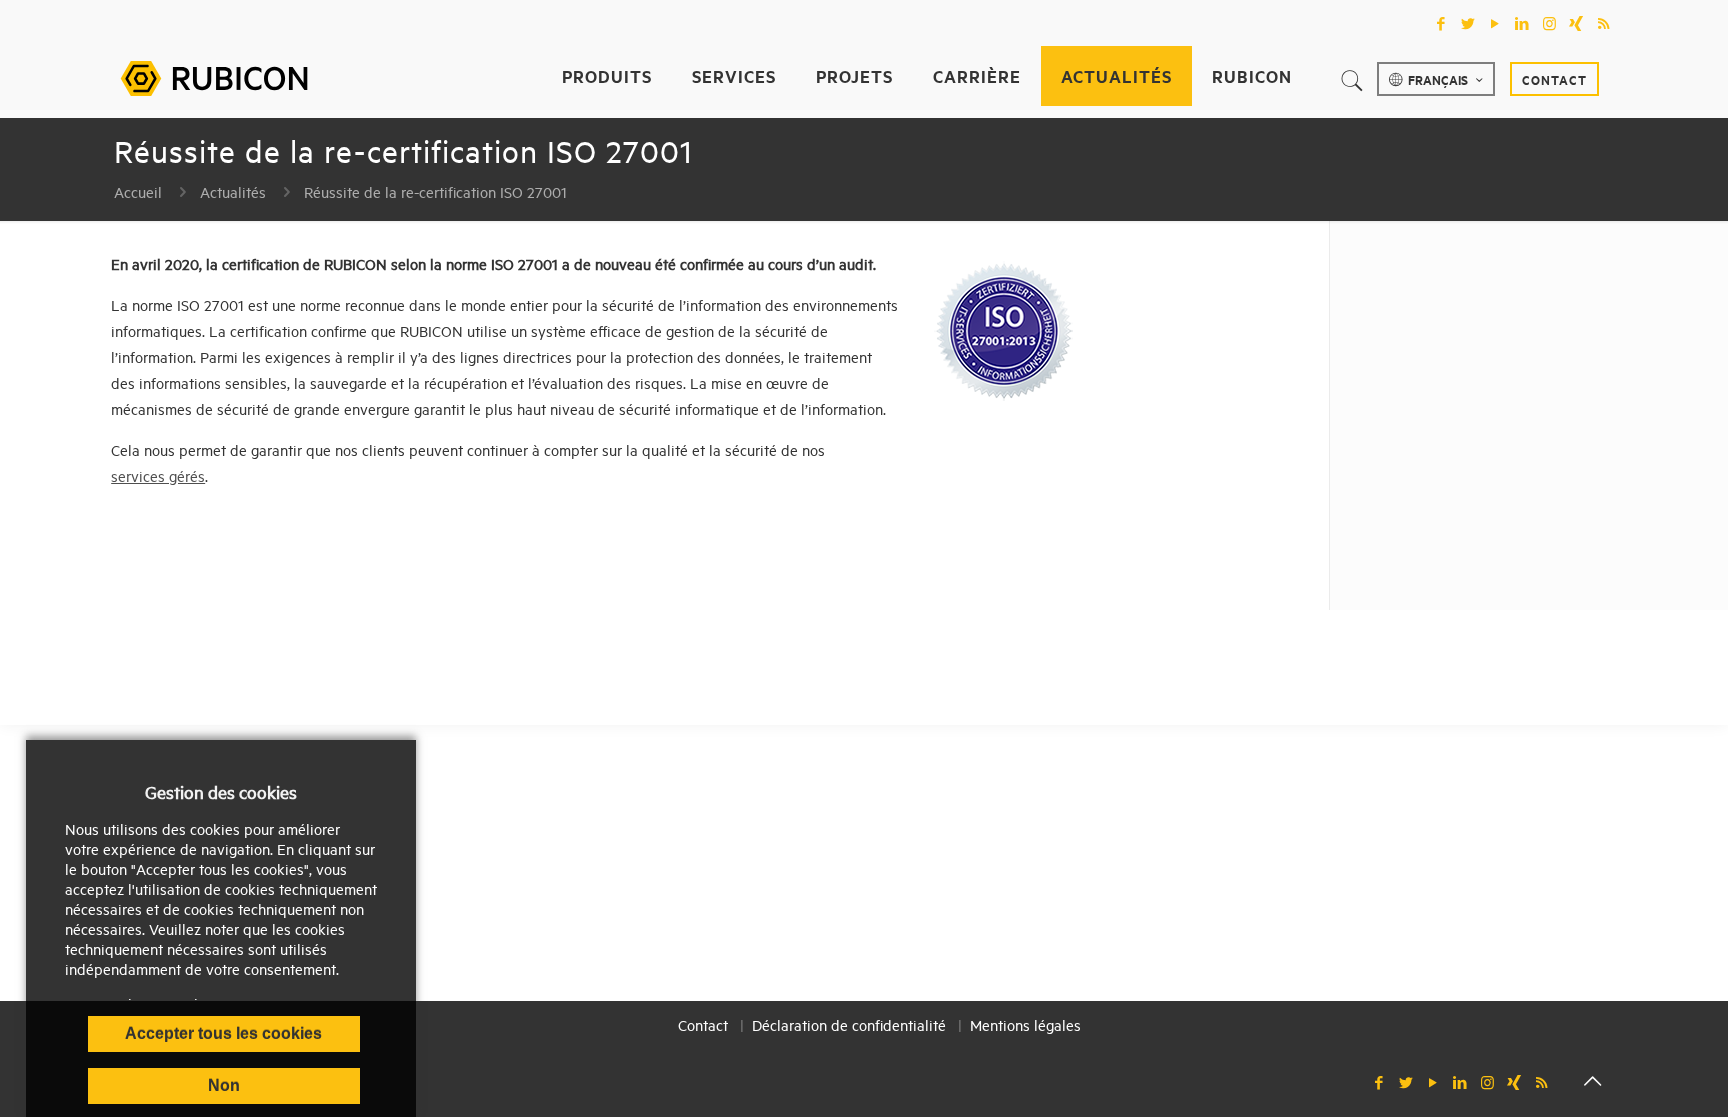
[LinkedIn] (1522, 23)
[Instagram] (1549, 23)
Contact (1554, 79)
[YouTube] (1495, 23)
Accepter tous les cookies (223, 1033)
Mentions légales (1025, 1024)
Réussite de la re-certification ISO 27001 (435, 191)
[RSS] (1603, 23)
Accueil (138, 191)
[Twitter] (1468, 23)
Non (224, 1085)
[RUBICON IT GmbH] (214, 75)
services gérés (158, 475)
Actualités (233, 191)
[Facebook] (1441, 23)
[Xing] (1576, 23)
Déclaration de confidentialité (849, 1024)
